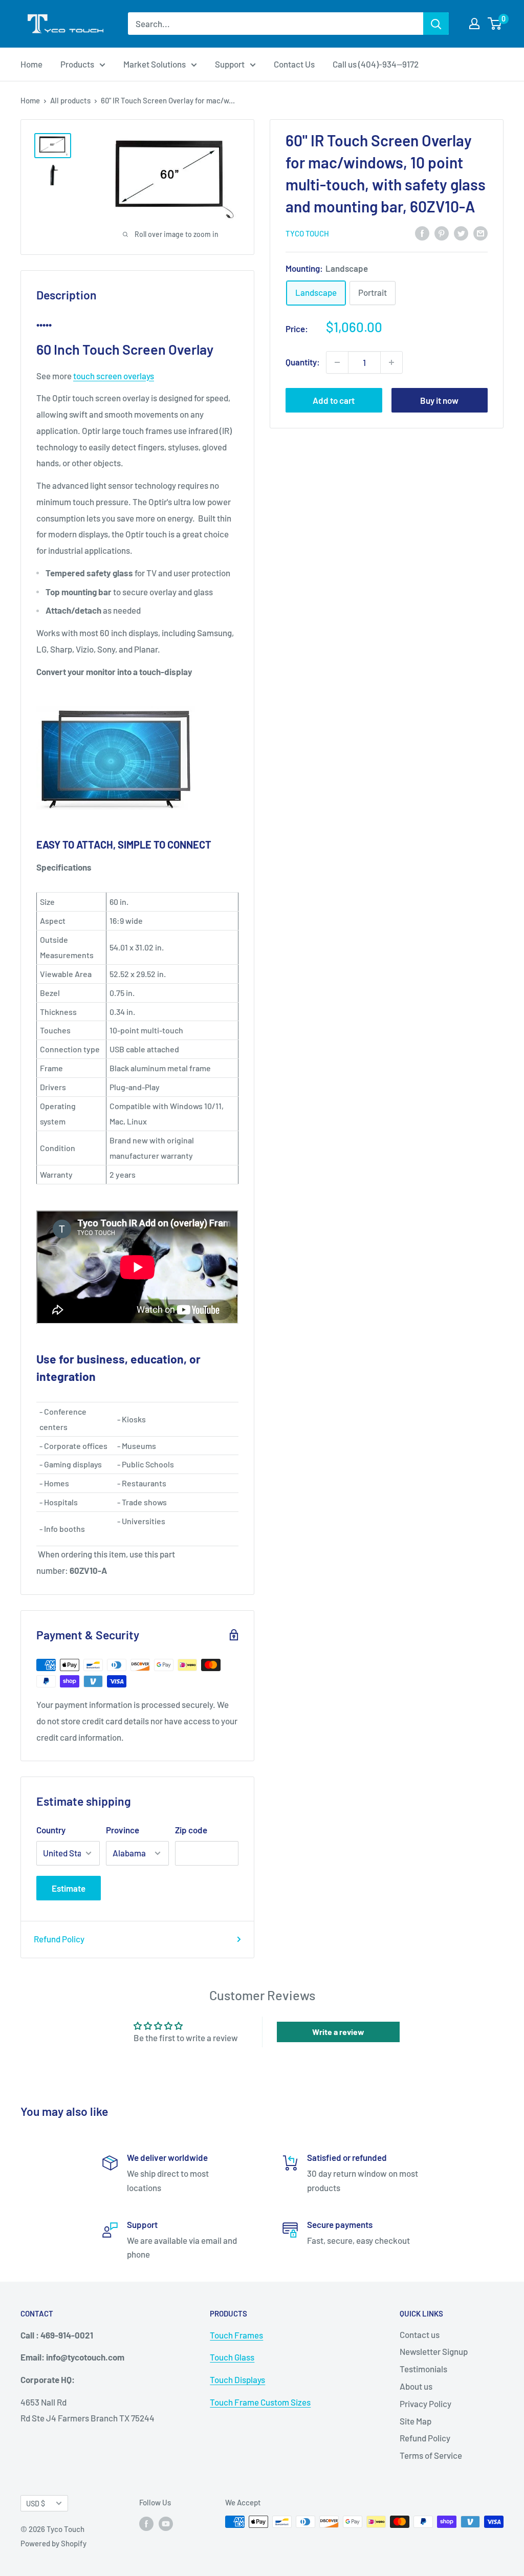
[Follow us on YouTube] (166, 2523)
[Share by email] (481, 232)
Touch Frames (236, 2335)
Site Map (416, 2421)
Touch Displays (237, 2379)
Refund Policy (59, 1939)
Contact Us (294, 64)
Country (51, 1830)
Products (77, 64)
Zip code (191, 1830)
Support (230, 64)
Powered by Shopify (53, 2543)
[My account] (474, 24)
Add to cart (334, 400)
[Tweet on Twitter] (461, 232)
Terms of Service (431, 2455)
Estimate (69, 1888)
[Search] (436, 24)
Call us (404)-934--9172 (376, 64)
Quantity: (303, 362)
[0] (495, 24)
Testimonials (423, 2369)
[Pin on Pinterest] (442, 232)
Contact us (420, 2334)
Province (123, 1830)
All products (70, 100)
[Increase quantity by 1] (391, 362)
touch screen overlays (114, 376)
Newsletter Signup (434, 2351)
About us (416, 2386)
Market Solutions (155, 64)
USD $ (36, 2504)
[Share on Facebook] (422, 232)
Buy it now (439, 400)
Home (31, 64)
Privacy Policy (425, 2404)
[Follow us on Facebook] (146, 2523)
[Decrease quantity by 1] (337, 362)
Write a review (338, 2032)
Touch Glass (232, 2357)
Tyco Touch (307, 233)
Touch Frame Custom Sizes (260, 2402)
